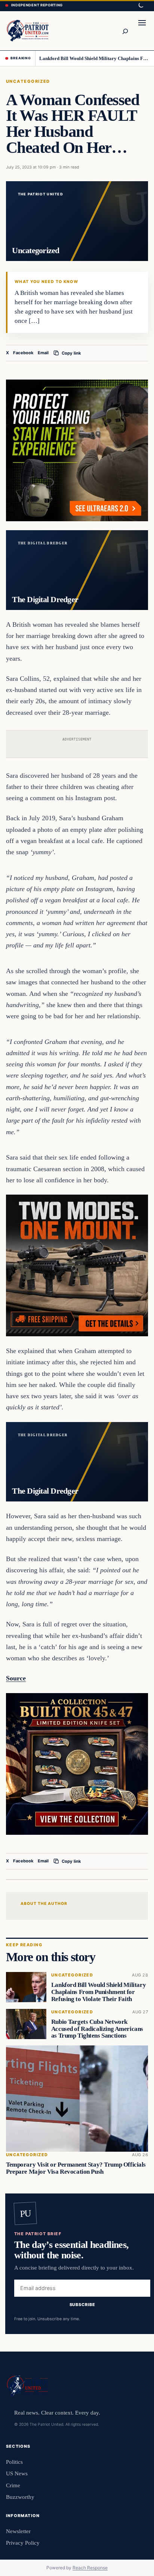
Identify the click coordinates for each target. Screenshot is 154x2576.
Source (16, 1678)
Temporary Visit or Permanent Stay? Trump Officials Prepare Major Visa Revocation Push (76, 2168)
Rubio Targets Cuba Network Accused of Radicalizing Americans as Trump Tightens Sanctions (97, 2028)
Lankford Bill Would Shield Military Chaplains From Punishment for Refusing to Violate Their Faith (94, 58)
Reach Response (90, 2568)
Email (43, 353)
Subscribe (82, 2305)
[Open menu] (142, 31)
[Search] (125, 31)
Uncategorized (28, 81)
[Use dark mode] (141, 6)
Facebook (23, 353)
